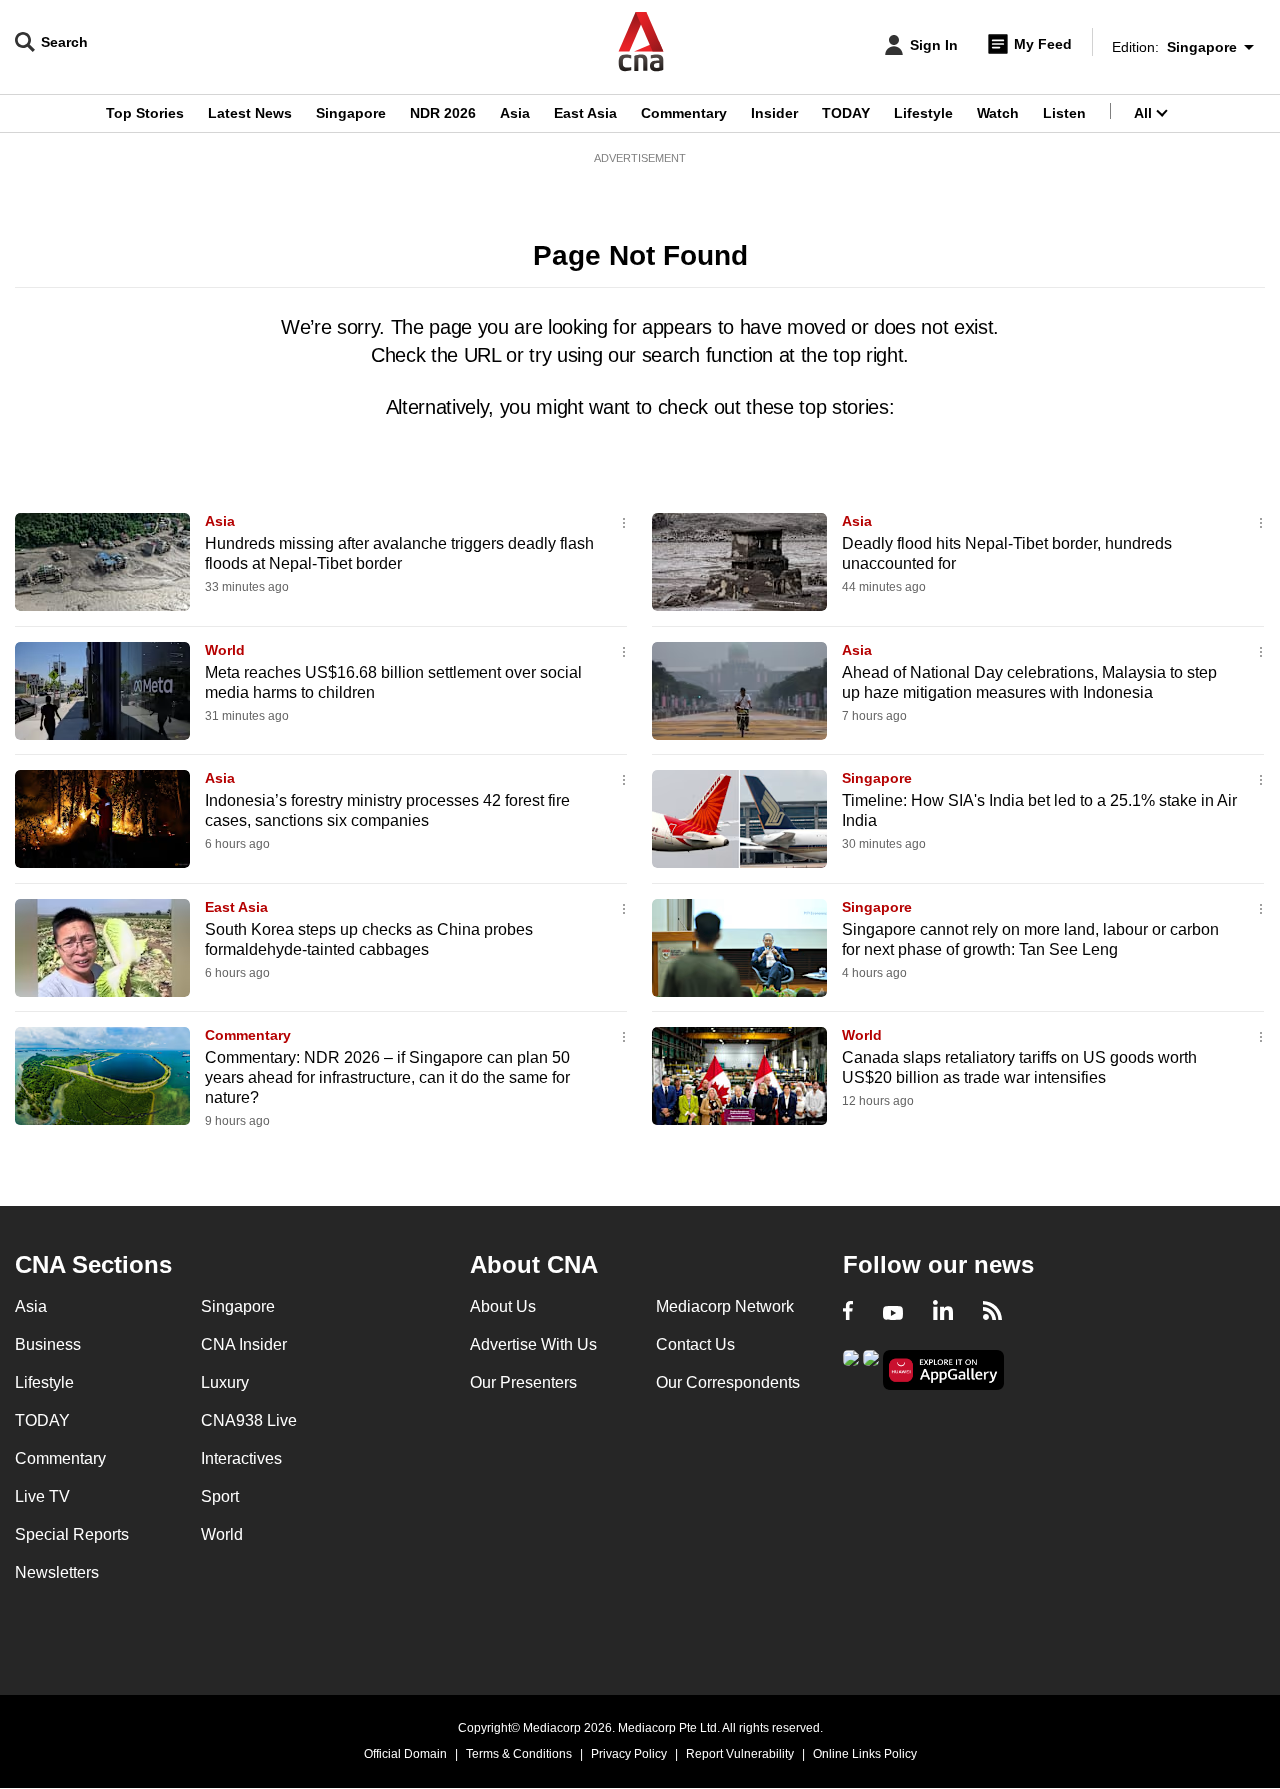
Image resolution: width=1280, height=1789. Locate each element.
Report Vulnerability (740, 1754)
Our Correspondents (728, 1382)
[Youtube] (893, 1313)
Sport (220, 1496)
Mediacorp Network (725, 1306)
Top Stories (145, 113)
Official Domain (405, 1754)
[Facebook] (848, 1313)
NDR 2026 (443, 113)
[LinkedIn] (943, 1313)
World (225, 650)
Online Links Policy (865, 1754)
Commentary (684, 113)
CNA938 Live (249, 1420)
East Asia (585, 113)
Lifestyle (923, 113)
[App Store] (871, 1368)
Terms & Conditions (519, 1754)
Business (48, 1344)
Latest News (250, 113)
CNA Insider (244, 1344)
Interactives (241, 1458)
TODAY (846, 113)
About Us (503, 1306)
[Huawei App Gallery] (944, 1370)
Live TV (42, 1496)
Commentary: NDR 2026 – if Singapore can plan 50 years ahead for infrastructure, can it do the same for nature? (387, 1077)
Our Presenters (523, 1382)
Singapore (351, 113)
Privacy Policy (629, 1754)
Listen (1064, 113)
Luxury (225, 1382)
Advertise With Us (533, 1344)
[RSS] (992, 1313)
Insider (774, 113)
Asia (515, 113)
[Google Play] (851, 1368)
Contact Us (695, 1344)
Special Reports (72, 1534)
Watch (998, 113)
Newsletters (57, 1572)
